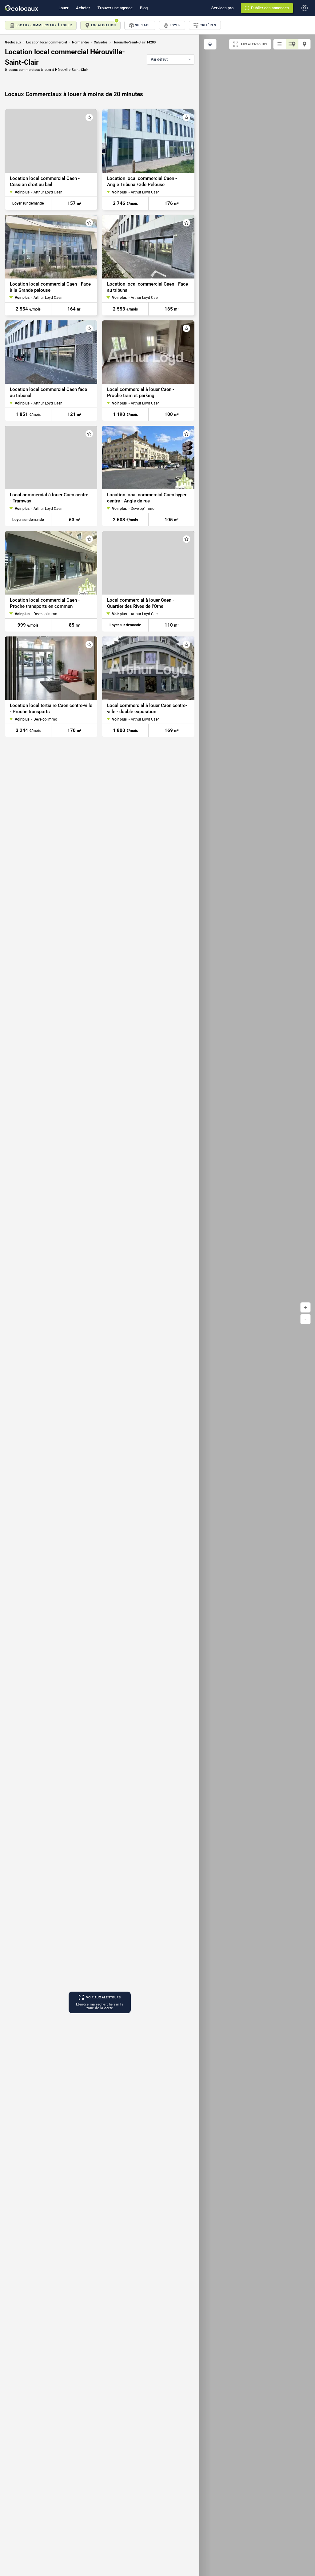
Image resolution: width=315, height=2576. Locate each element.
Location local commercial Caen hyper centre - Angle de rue (147, 498)
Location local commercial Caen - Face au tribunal (148, 287)
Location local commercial (47, 42)
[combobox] (171, 59)
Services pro (222, 8)
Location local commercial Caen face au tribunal (48, 392)
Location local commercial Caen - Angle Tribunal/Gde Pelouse (142, 181)
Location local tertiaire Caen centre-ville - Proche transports (51, 709)
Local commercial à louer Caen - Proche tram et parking (141, 392)
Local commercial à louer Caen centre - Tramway (49, 498)
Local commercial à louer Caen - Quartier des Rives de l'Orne (141, 603)
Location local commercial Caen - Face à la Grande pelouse (50, 287)
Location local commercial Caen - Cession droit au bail (45, 181)
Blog (144, 8)
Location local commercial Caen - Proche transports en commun (45, 603)
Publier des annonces (270, 8)
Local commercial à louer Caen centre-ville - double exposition (147, 709)
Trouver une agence (115, 8)
